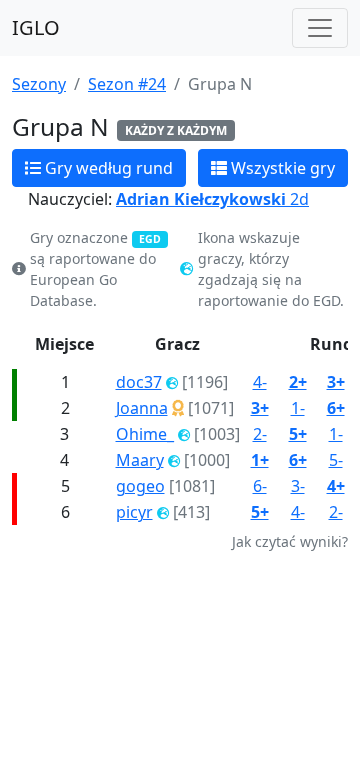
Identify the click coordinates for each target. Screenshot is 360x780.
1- (298, 408)
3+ (336, 382)
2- (260, 434)
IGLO (36, 27)
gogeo (140, 486)
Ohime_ (145, 434)
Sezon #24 (127, 84)
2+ (298, 382)
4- (260, 382)
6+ (336, 408)
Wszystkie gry (281, 168)
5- (336, 460)
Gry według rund (107, 168)
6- (260, 486)
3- (298, 486)
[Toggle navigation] (320, 28)
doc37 (139, 382)
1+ (260, 460)
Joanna (142, 408)
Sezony (39, 84)
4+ (336, 486)
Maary (140, 460)
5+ (298, 434)
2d (212, 199)
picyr (134, 512)
